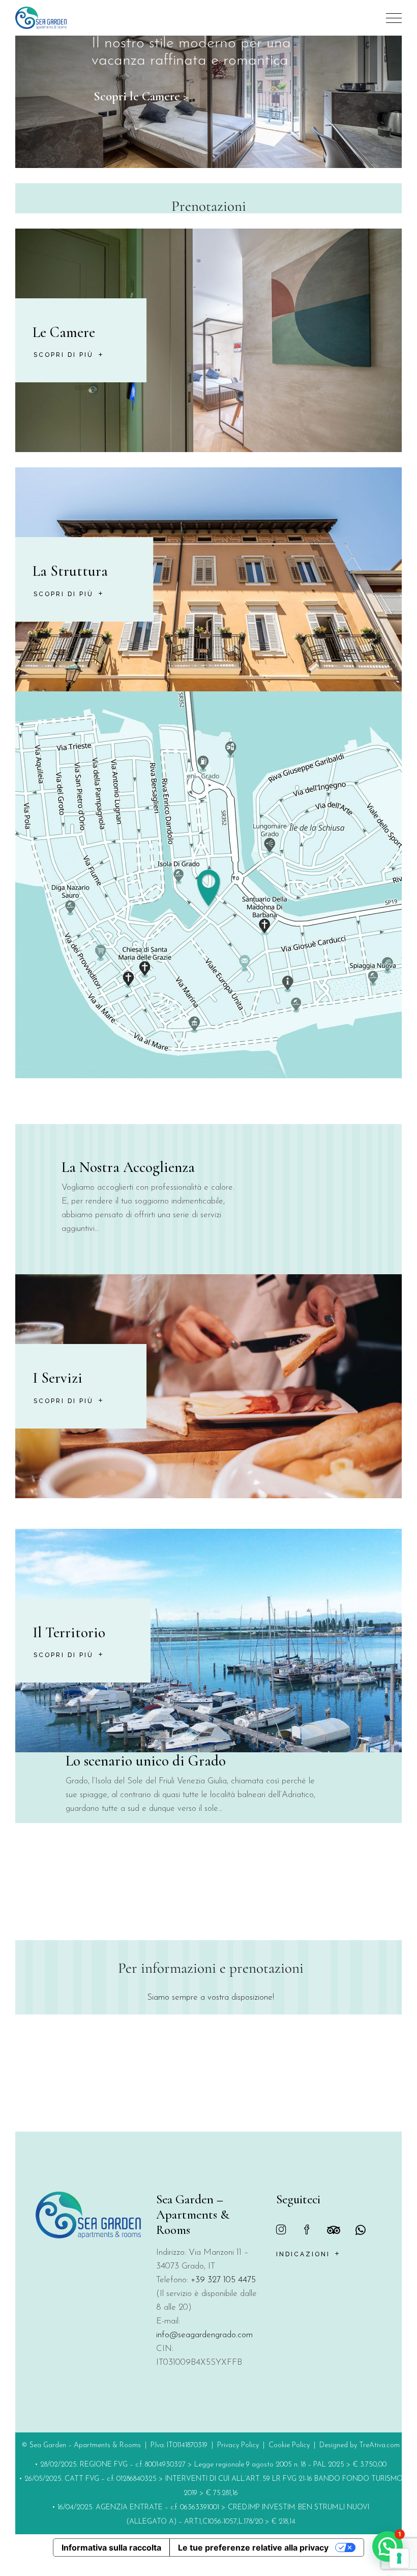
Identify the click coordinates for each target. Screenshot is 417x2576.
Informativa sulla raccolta (111, 2547)
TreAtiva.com (379, 2445)
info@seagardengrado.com (204, 2335)
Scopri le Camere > (141, 96)
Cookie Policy (289, 2445)
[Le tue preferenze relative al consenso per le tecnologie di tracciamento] (399, 2558)
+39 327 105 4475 (223, 2280)
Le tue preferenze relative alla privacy (253, 2547)
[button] (388, 2546)
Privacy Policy (238, 2445)
